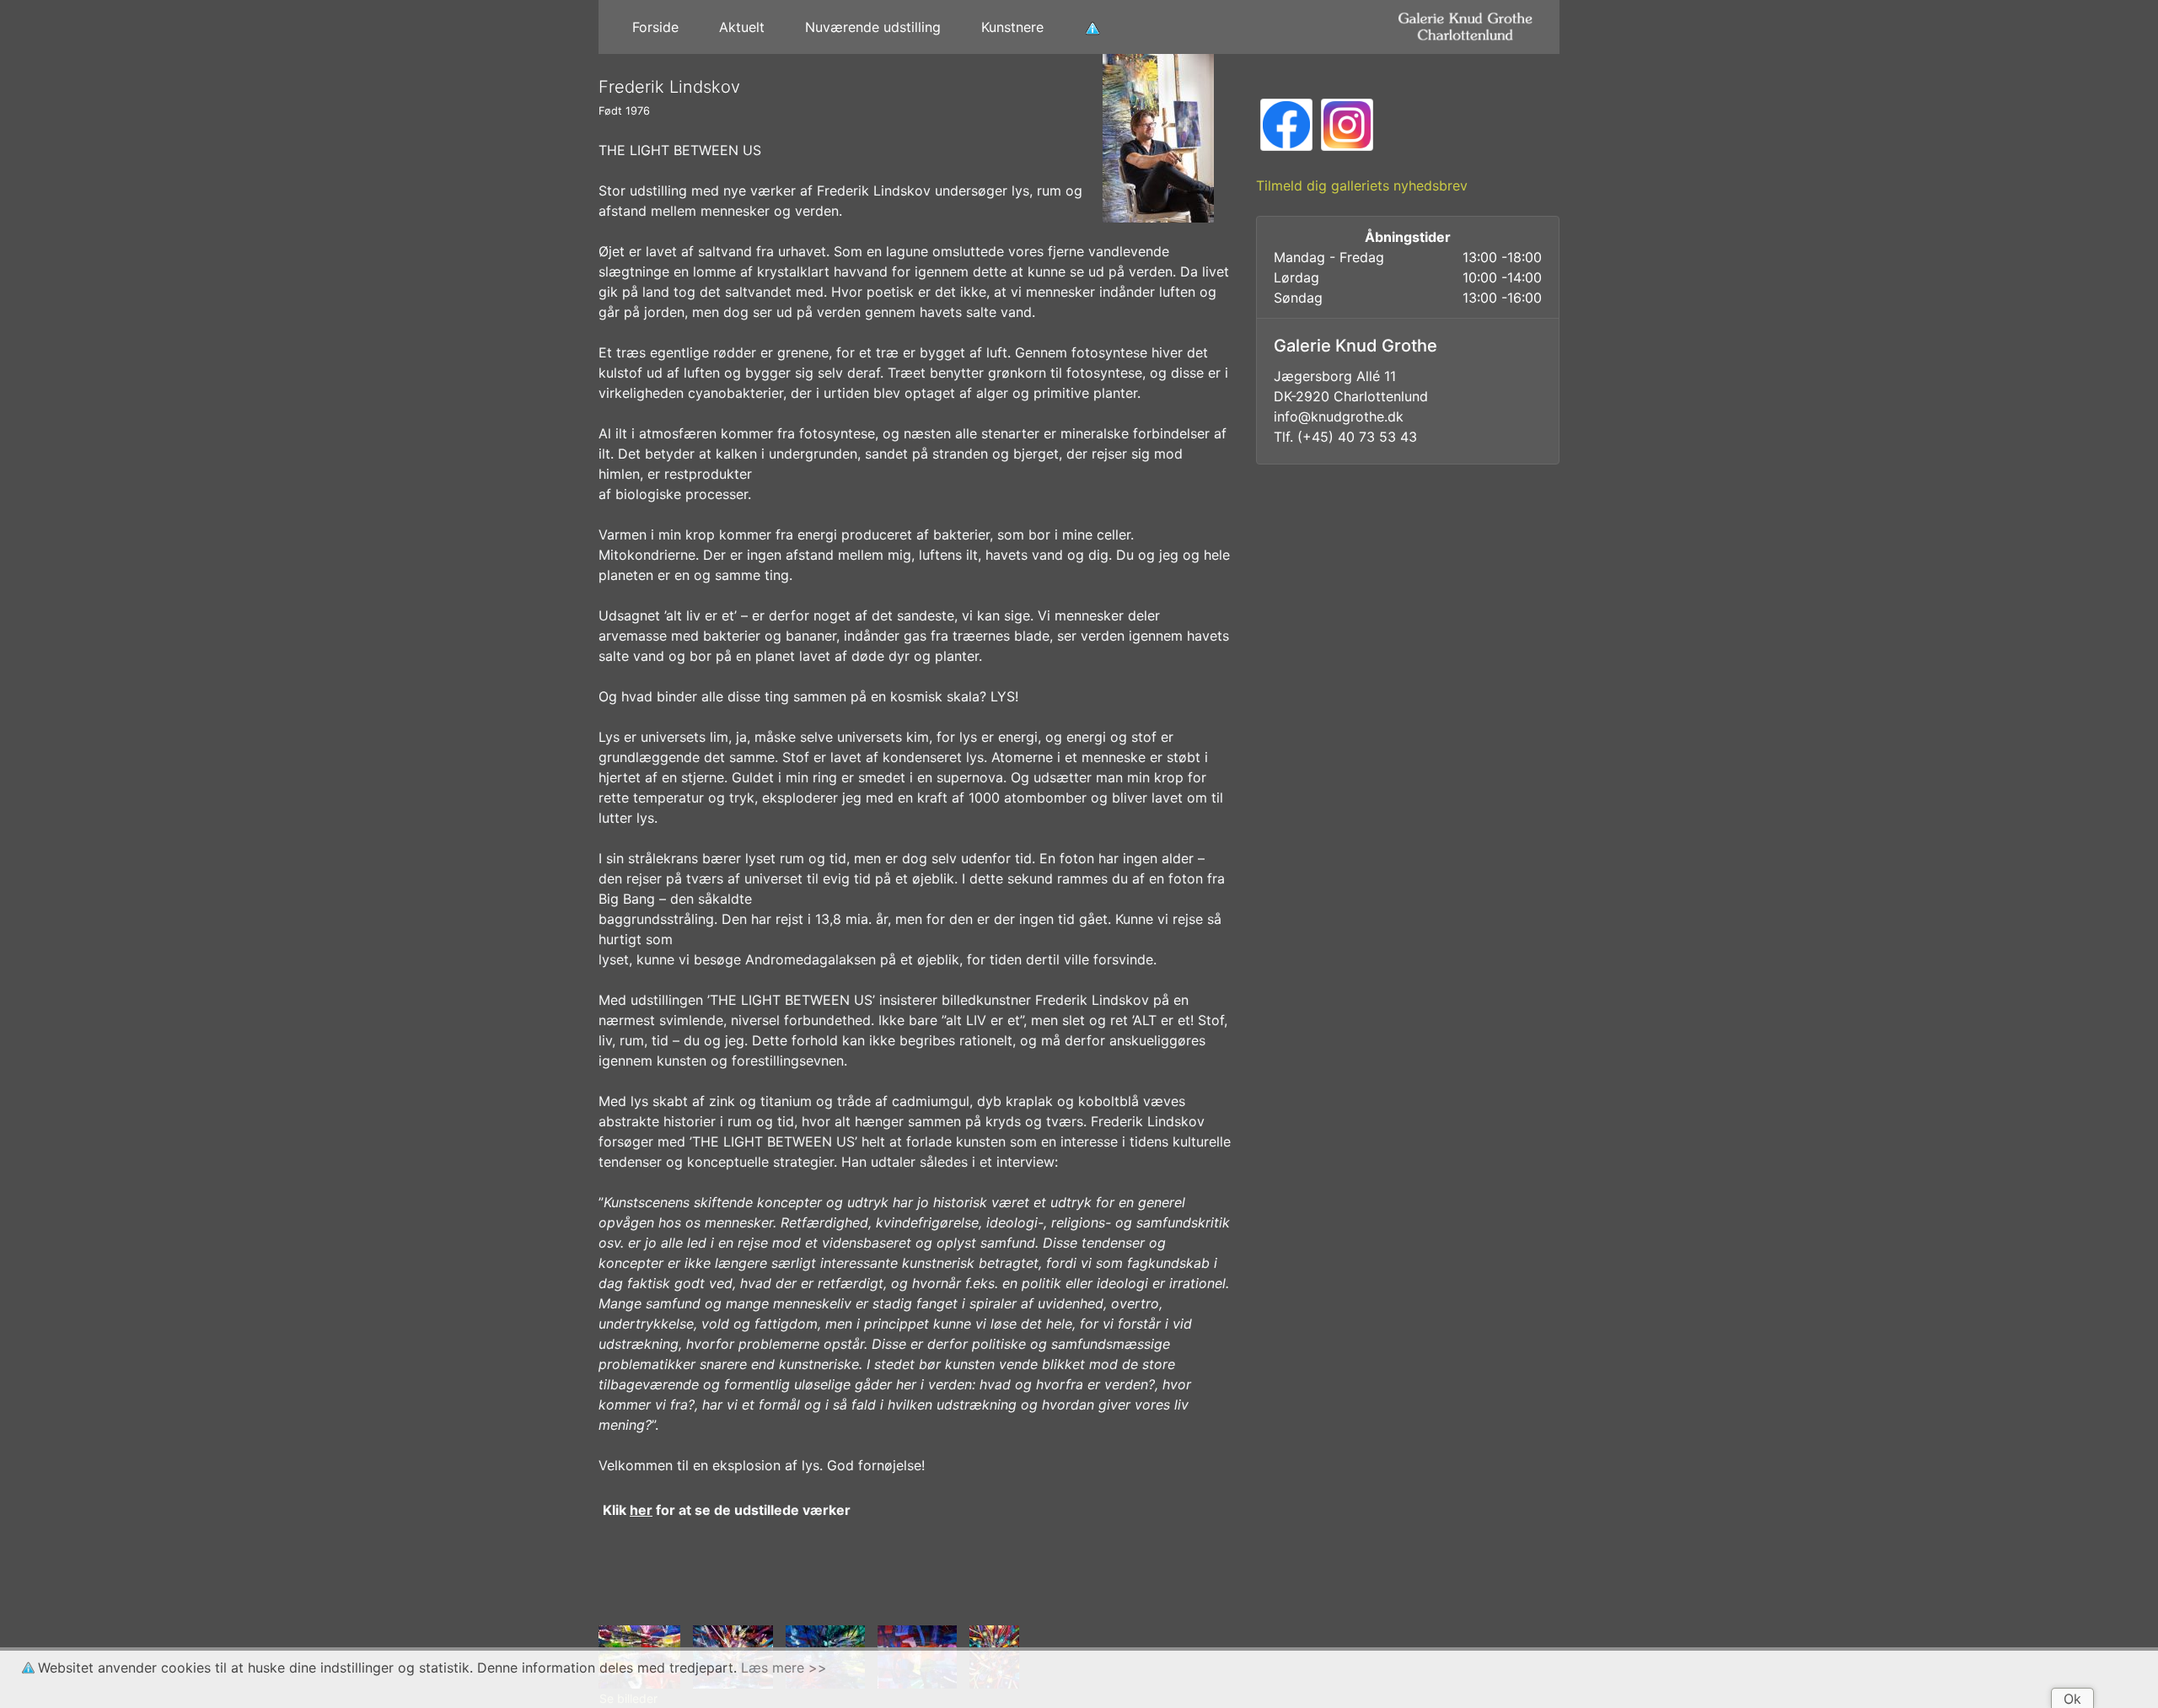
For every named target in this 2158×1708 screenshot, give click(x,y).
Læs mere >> (784, 1668)
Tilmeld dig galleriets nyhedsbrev (1362, 185)
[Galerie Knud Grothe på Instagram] (1347, 123)
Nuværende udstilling (873, 27)
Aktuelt (742, 27)
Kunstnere (1012, 27)
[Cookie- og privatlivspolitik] (1092, 27)
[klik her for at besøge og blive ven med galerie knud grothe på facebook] (1286, 123)
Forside (655, 27)
